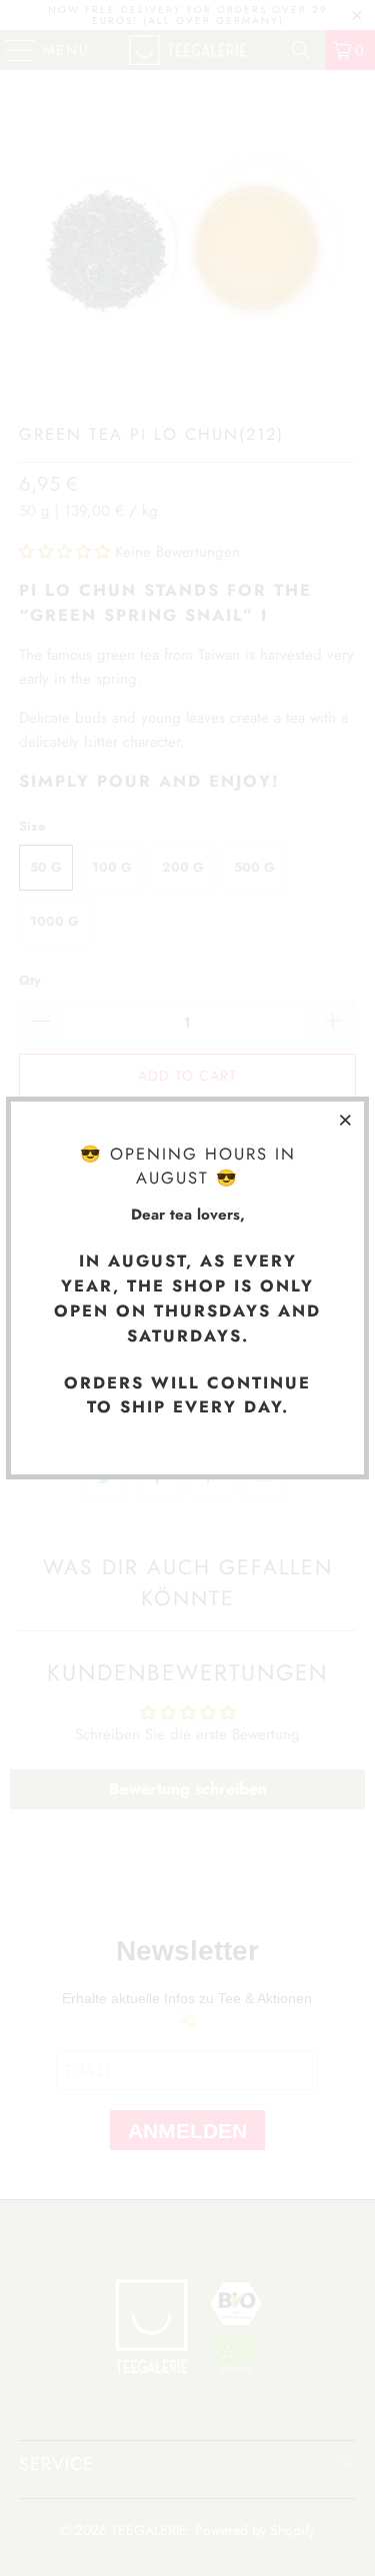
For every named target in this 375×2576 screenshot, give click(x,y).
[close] (346, 1120)
